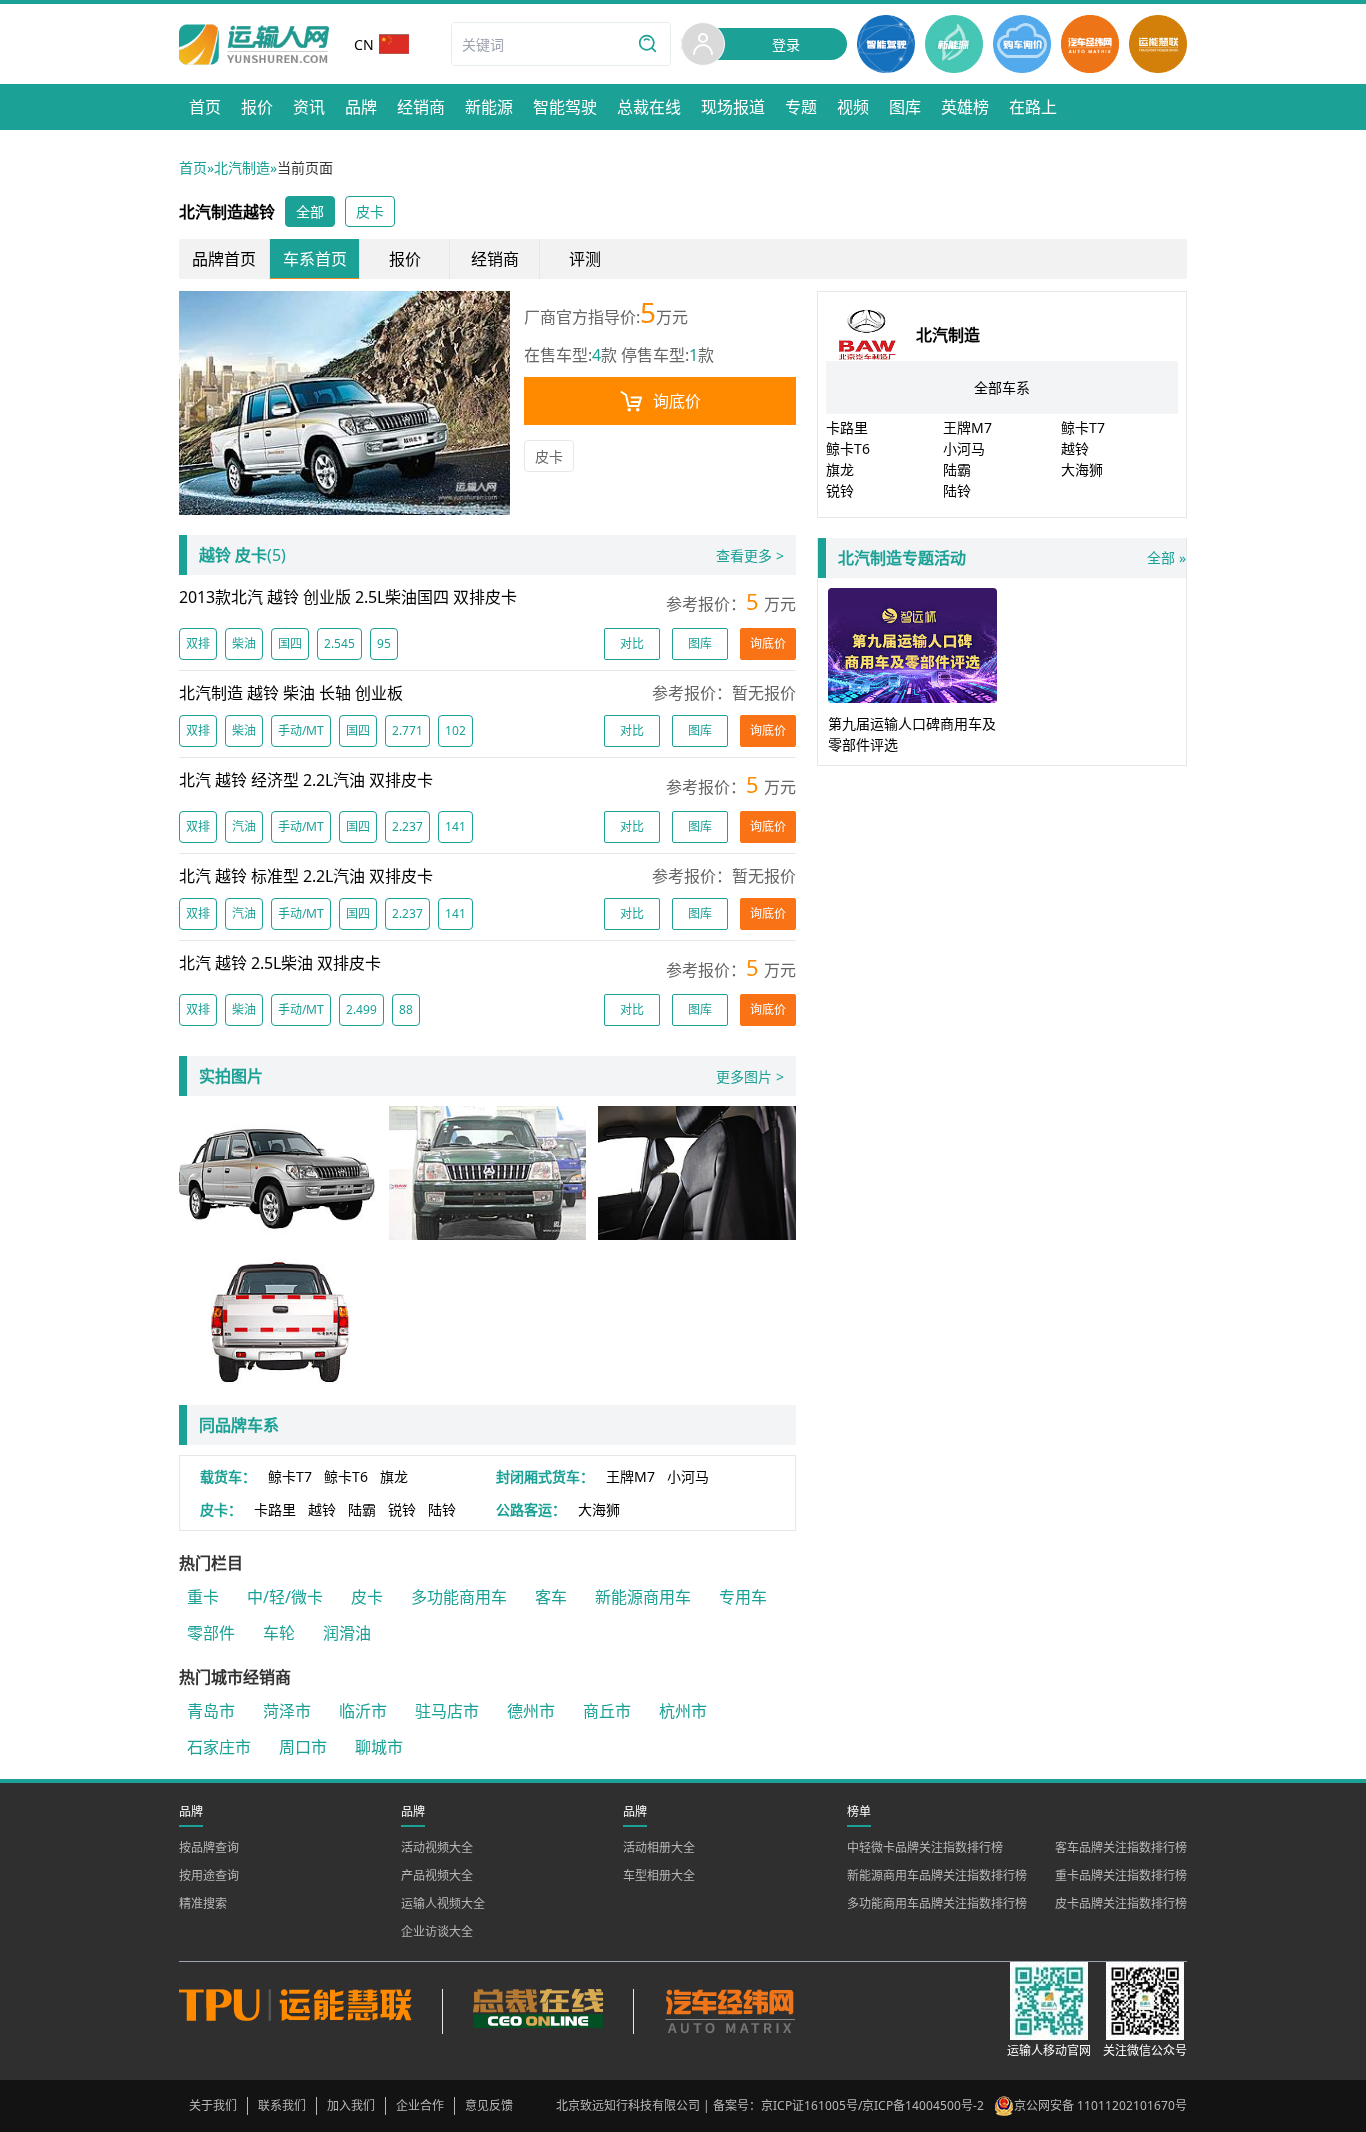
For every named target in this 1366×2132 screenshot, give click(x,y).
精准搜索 (203, 1903)
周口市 (303, 1747)
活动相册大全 (659, 1847)
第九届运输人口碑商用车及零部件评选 (912, 734)
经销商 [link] (495, 259)
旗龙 (394, 1476)
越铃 (322, 1509)
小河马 (688, 1476)
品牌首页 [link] (224, 259)
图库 (700, 643)
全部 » (1012, 558)
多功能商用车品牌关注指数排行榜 (937, 1903)
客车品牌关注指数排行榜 (1121, 1847)
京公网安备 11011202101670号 (1100, 2105)
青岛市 (211, 1711)
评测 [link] (585, 259)
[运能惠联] (310, 2011)
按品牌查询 (209, 1847)
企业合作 (420, 2105)
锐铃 (402, 1509)
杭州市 (683, 1711)
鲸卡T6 (346, 1476)
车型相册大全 (659, 1875)
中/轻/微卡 (285, 1597)
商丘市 (607, 1711)
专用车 (743, 1597)
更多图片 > (750, 1076)
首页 (193, 167)
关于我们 (213, 2105)
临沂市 (363, 1711)
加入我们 (351, 2105)
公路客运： (531, 1509)
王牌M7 (630, 1476)
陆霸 (362, 1509)
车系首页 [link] (315, 259)
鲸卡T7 (290, 1476)
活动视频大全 (437, 1847)
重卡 (203, 1597)
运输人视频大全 (443, 1903)
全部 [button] (310, 211)
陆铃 (442, 1509)
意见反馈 (489, 2105)
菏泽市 (287, 1711)
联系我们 (282, 2105)
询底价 (677, 401)
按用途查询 (209, 1875)
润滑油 (347, 1633)
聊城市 (379, 1747)
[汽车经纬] (729, 2011)
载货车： (228, 1476)
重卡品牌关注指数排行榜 (1121, 1875)
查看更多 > (750, 555)
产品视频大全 (437, 1875)
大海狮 (599, 1509)
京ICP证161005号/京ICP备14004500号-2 (872, 2105)
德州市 (531, 1711)
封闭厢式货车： (545, 1476)
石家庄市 (219, 1747)
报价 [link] (405, 259)
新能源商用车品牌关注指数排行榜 (937, 1875)
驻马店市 (447, 1711)
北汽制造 (242, 167)
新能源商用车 (643, 1597)
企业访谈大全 (437, 1931)
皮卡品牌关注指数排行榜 (1121, 1903)
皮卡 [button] (370, 211)
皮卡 (549, 456)
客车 (551, 1597)
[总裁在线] (537, 2011)
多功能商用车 (459, 1597)
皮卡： (221, 1509)
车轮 (279, 1633)
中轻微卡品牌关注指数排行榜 (925, 1847)
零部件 (211, 1633)
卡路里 (275, 1509)
